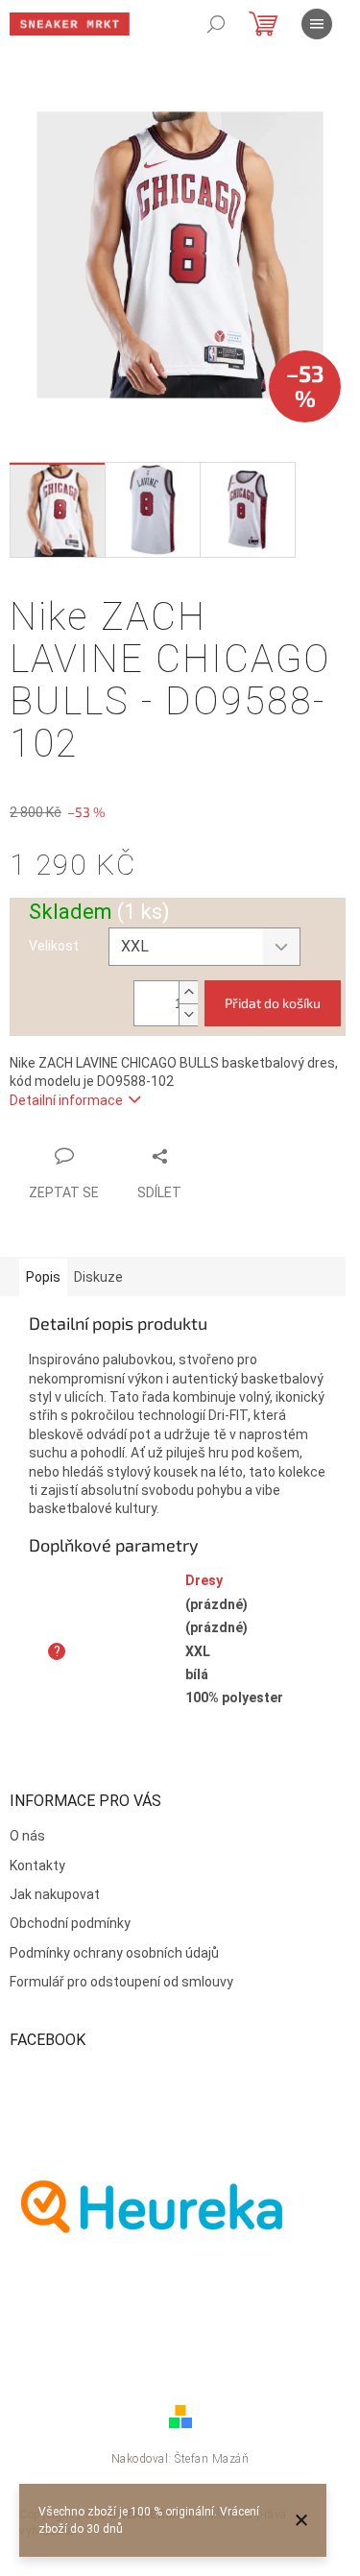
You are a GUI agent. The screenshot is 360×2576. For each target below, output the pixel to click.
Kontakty (37, 1866)
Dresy (204, 1580)
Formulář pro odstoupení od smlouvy (121, 1982)
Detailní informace (66, 1100)
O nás (27, 1836)
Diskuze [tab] (98, 1277)
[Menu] (317, 24)
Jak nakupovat (55, 1894)
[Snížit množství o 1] (188, 1014)
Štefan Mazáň (212, 2459)
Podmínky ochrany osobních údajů (114, 1953)
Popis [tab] (43, 1277)
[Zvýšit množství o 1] (188, 992)
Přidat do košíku (273, 1003)
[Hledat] (216, 24)
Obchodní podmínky (70, 1923)
